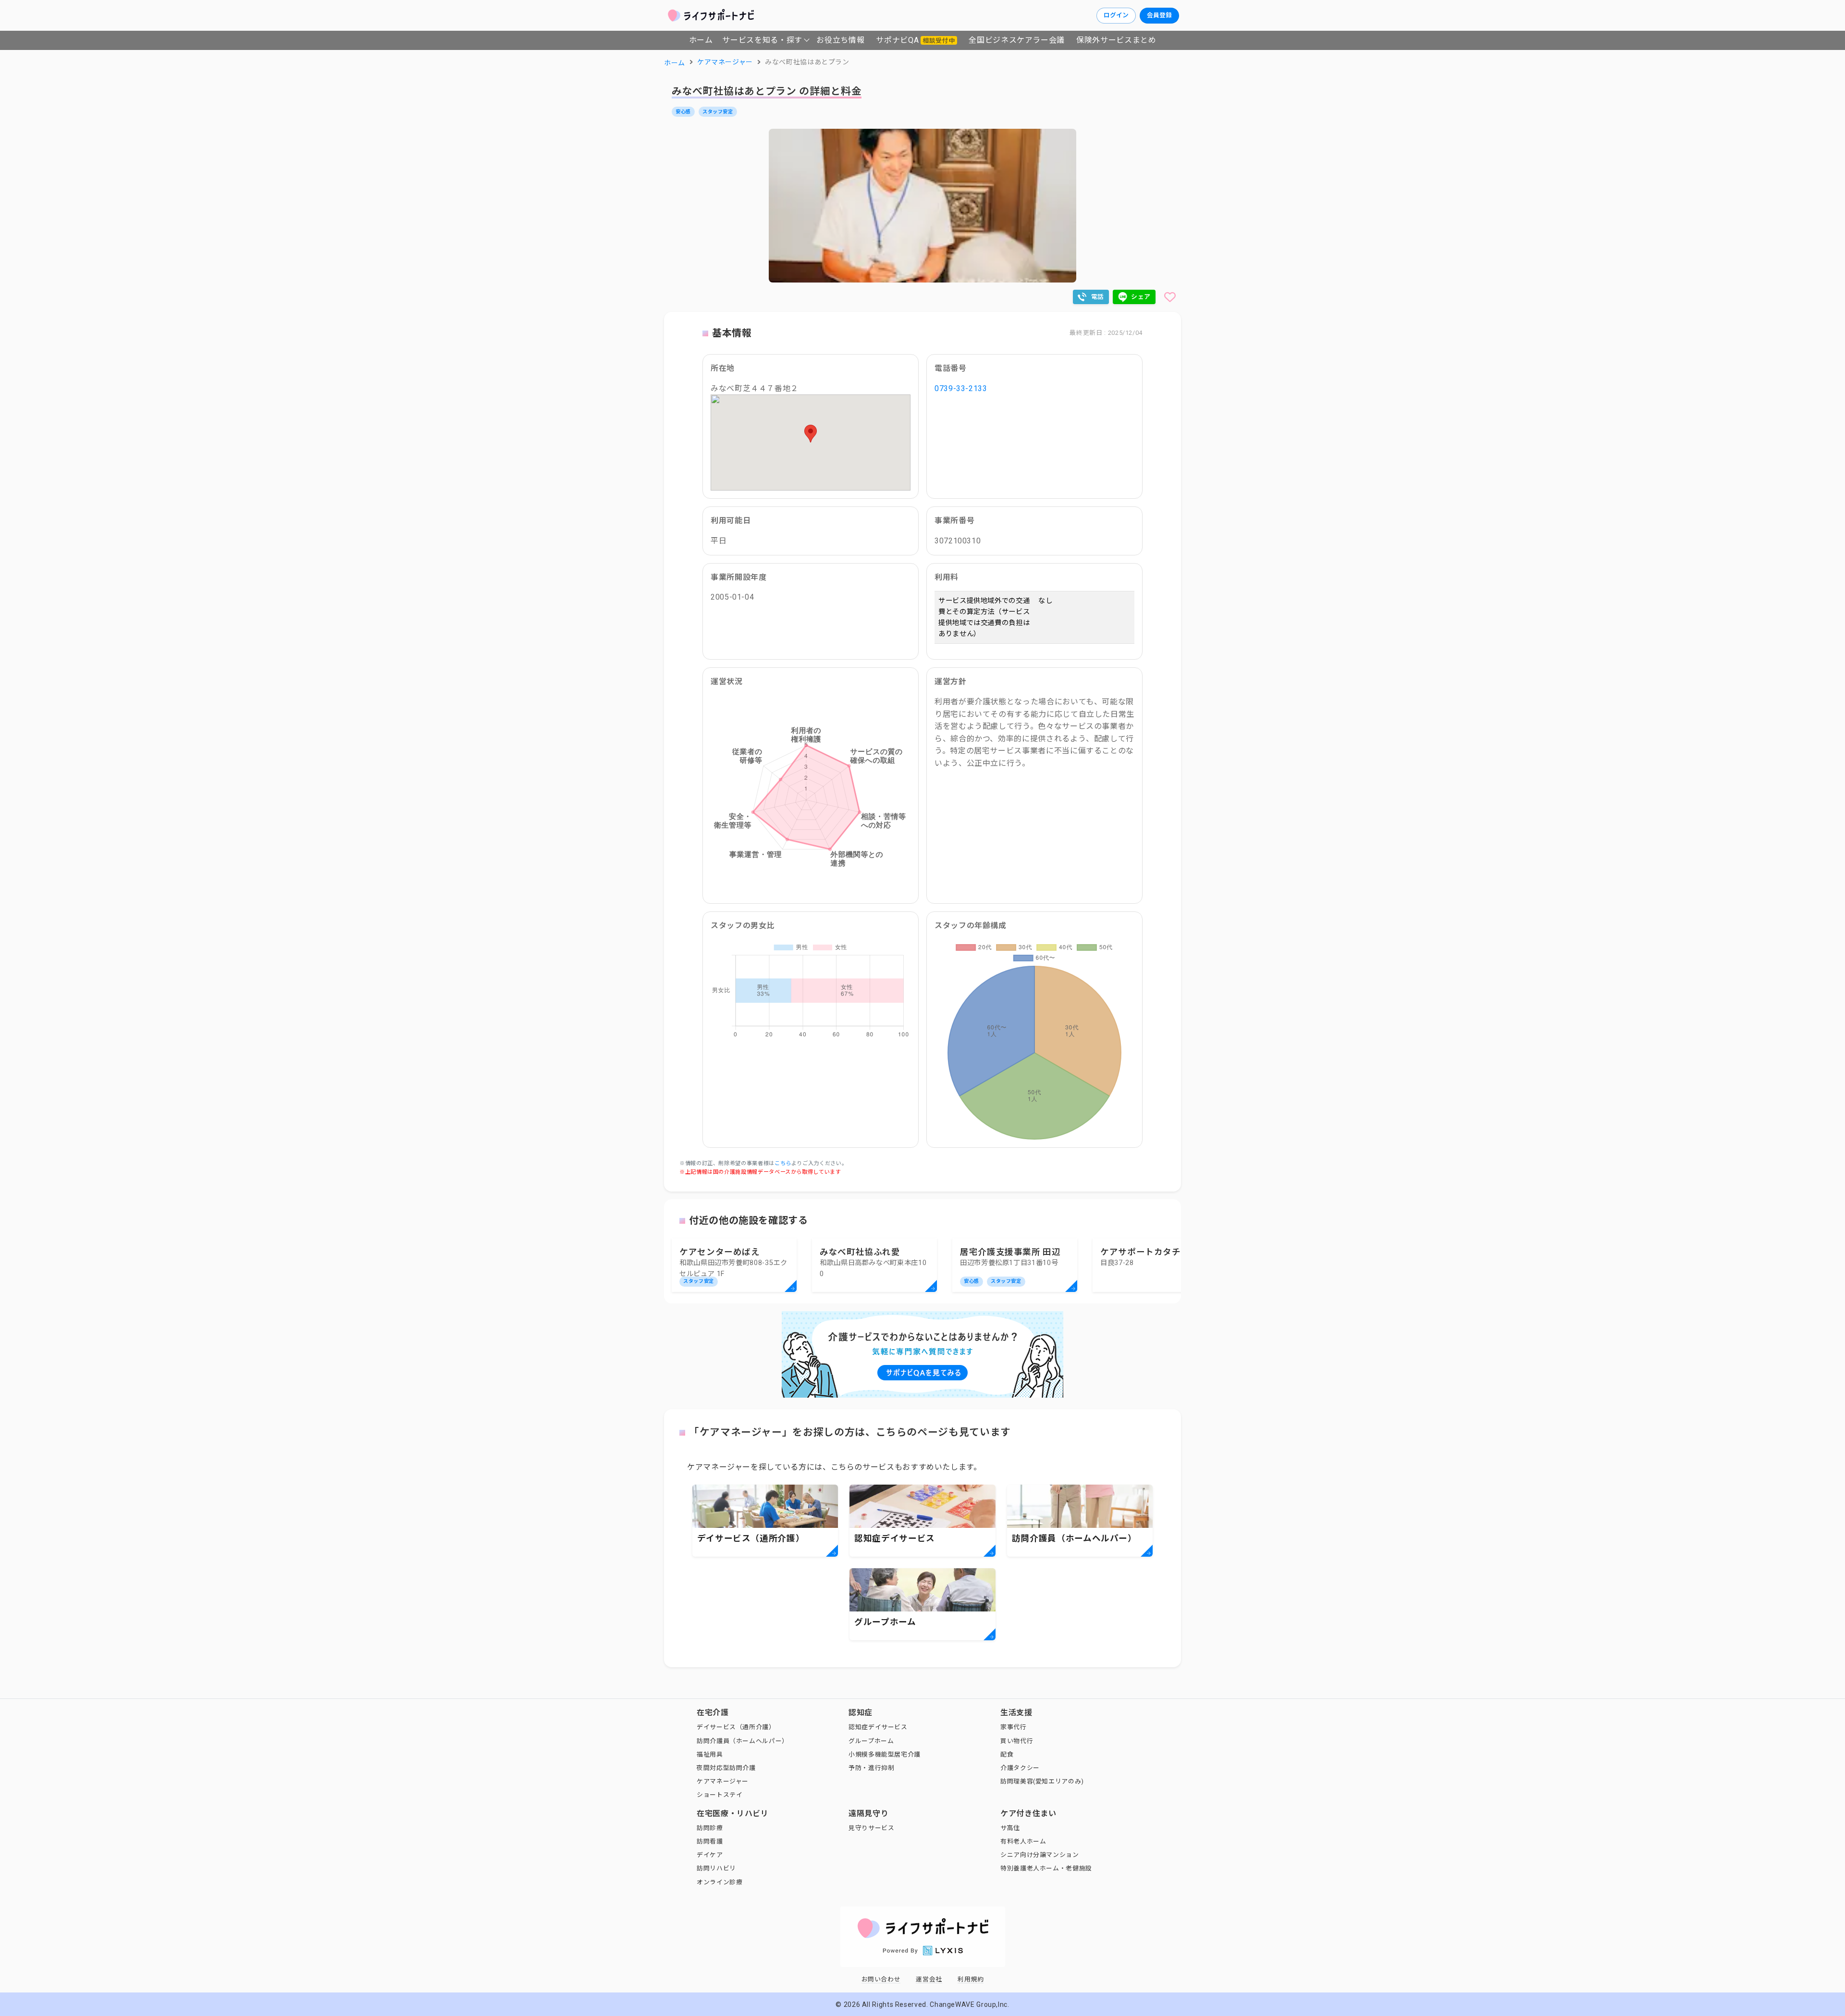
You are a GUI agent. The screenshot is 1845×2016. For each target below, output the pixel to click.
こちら (783, 1163)
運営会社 (929, 1979)
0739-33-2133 (961, 388)
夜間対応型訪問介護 (726, 1768)
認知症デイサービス (878, 1727)
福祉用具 (710, 1754)
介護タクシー (1020, 1768)
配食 (1007, 1754)
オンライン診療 (720, 1882)
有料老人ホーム (1023, 1841)
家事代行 (1014, 1727)
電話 (1098, 297)
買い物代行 (1017, 1741)
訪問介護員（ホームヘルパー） (743, 1741)
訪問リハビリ (716, 1868)
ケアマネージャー (723, 1781)
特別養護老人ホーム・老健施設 (1046, 1868)
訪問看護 (710, 1841)
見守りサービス (871, 1828)
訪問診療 (710, 1828)
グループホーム (871, 1741)
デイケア (710, 1855)
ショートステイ (720, 1795)
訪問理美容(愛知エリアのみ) (1042, 1781)
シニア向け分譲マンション (1040, 1855)
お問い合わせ (881, 1979)
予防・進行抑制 (871, 1768)
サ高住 (1010, 1828)
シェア (1141, 297)
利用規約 (971, 1979)
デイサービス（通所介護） (736, 1727)
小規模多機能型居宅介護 (885, 1754)
